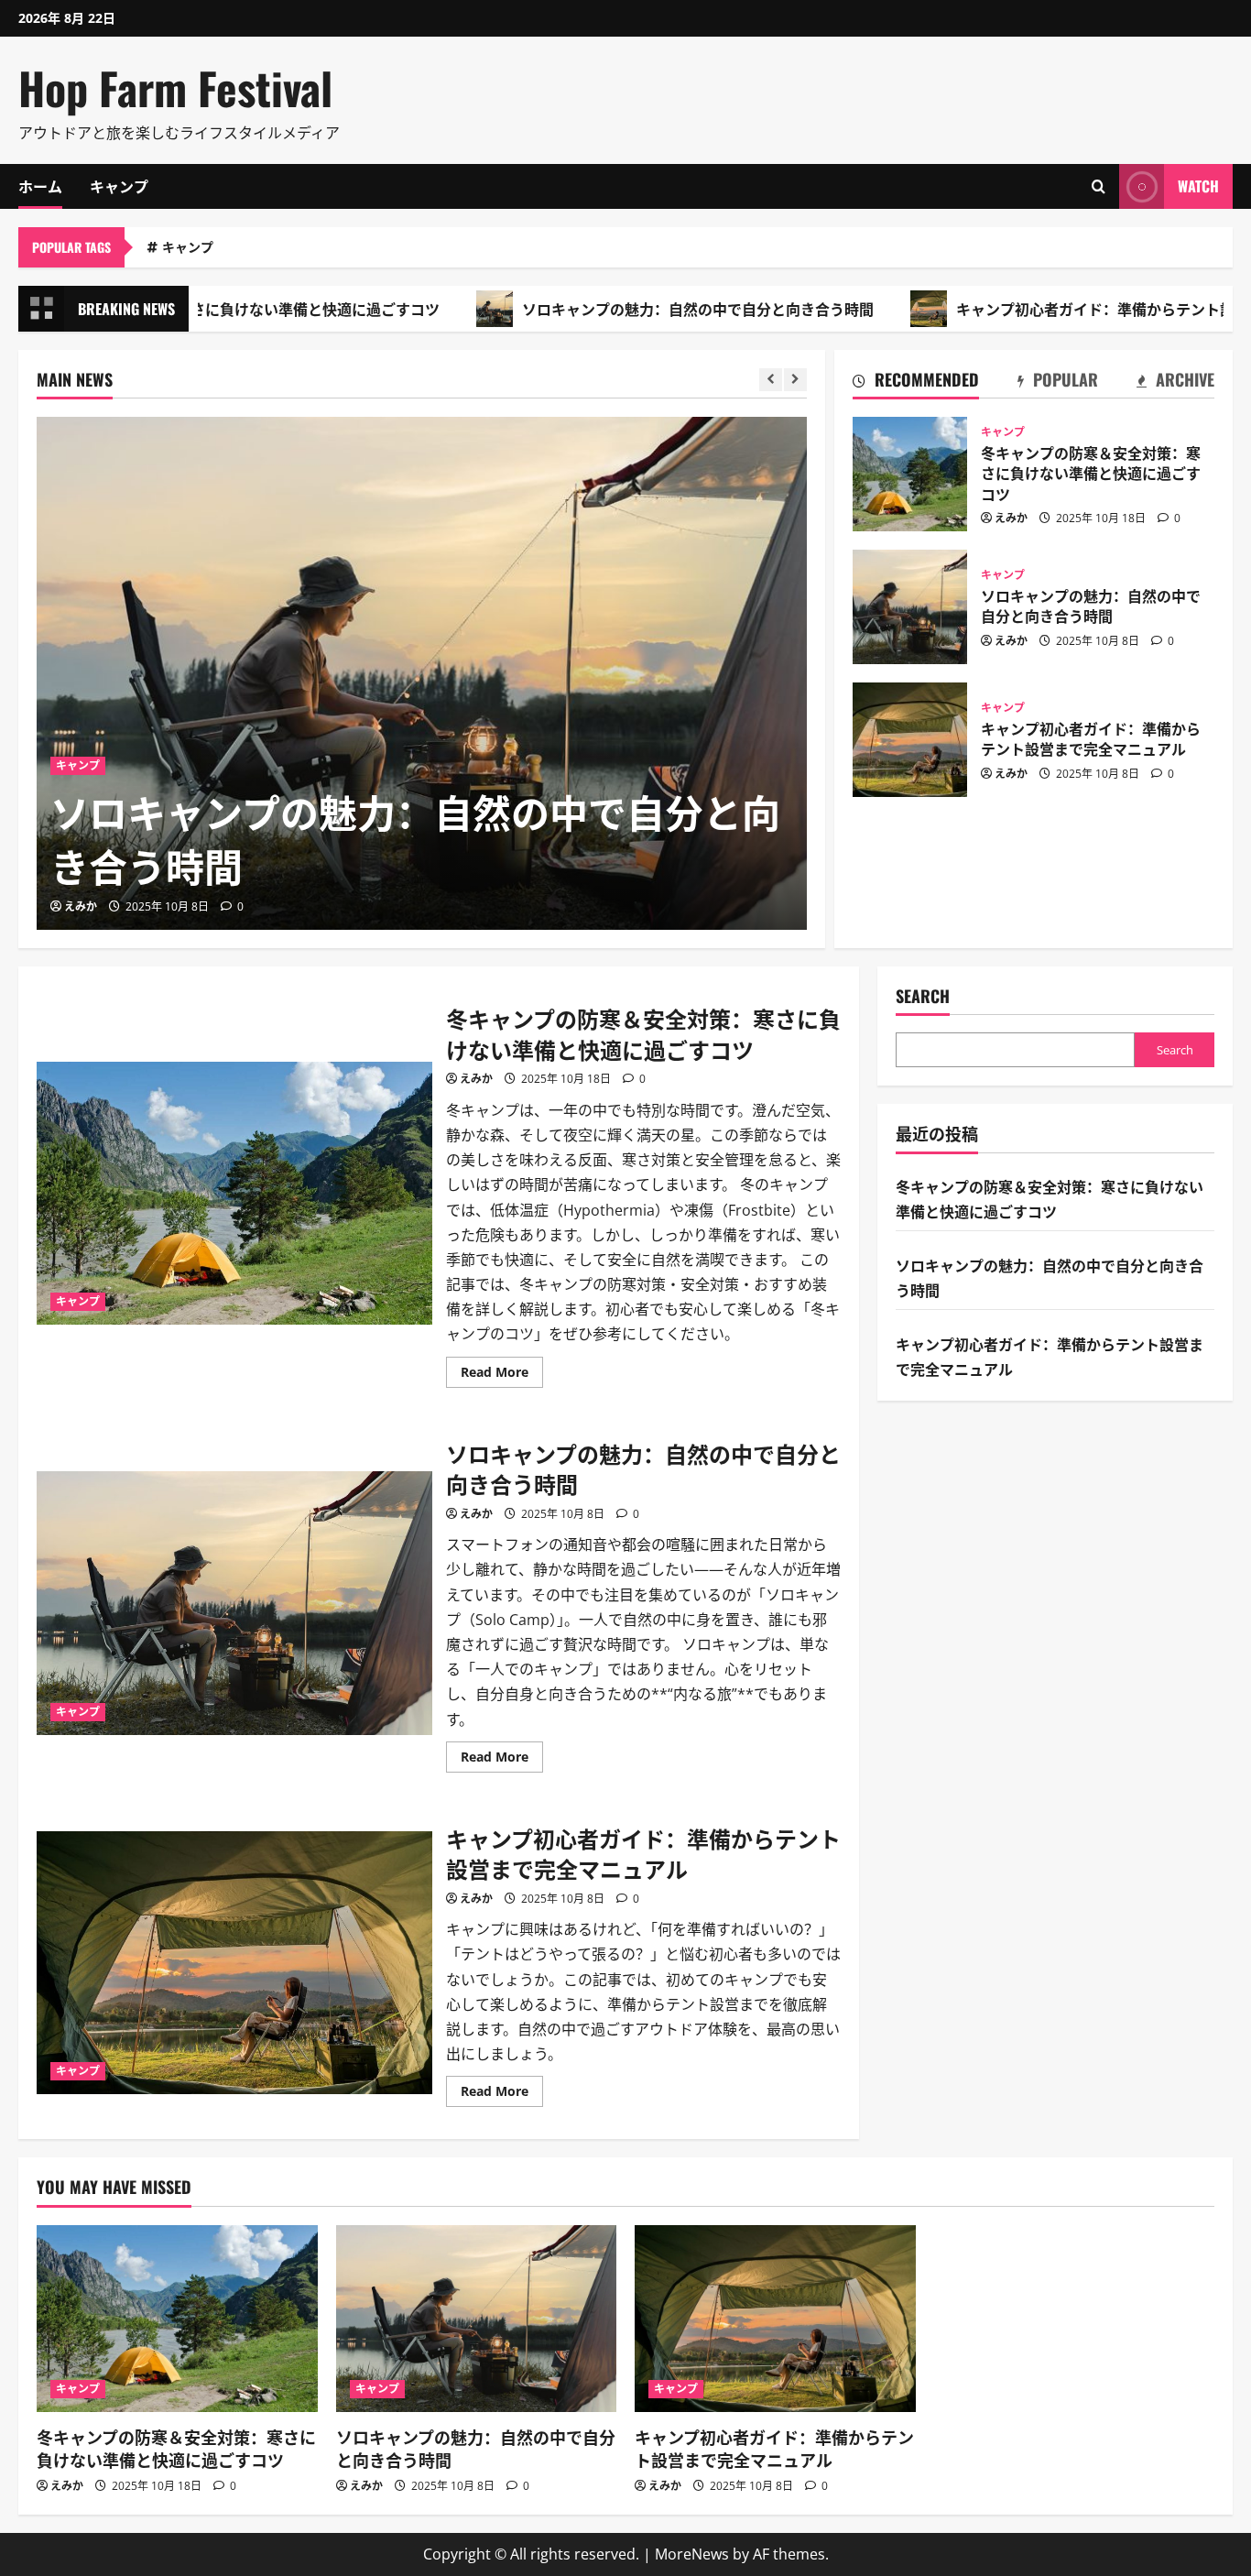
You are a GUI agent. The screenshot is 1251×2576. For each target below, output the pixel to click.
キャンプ (119, 186)
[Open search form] (1099, 186)
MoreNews (692, 2554)
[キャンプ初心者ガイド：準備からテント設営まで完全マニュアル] (775, 2319)
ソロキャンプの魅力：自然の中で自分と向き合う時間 (628, 309)
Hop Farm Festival (175, 87)
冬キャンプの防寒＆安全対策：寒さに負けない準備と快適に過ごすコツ (910, 474)
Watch (1198, 186)
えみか (81, 906)
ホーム (40, 186)
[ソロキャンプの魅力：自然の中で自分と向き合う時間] (422, 673)
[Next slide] (795, 380)
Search (923, 996)
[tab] (916, 383)
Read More (502, 1375)
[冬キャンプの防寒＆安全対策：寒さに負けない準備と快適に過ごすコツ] (177, 2319)
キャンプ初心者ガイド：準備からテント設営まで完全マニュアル (910, 740)
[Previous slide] (771, 380)
